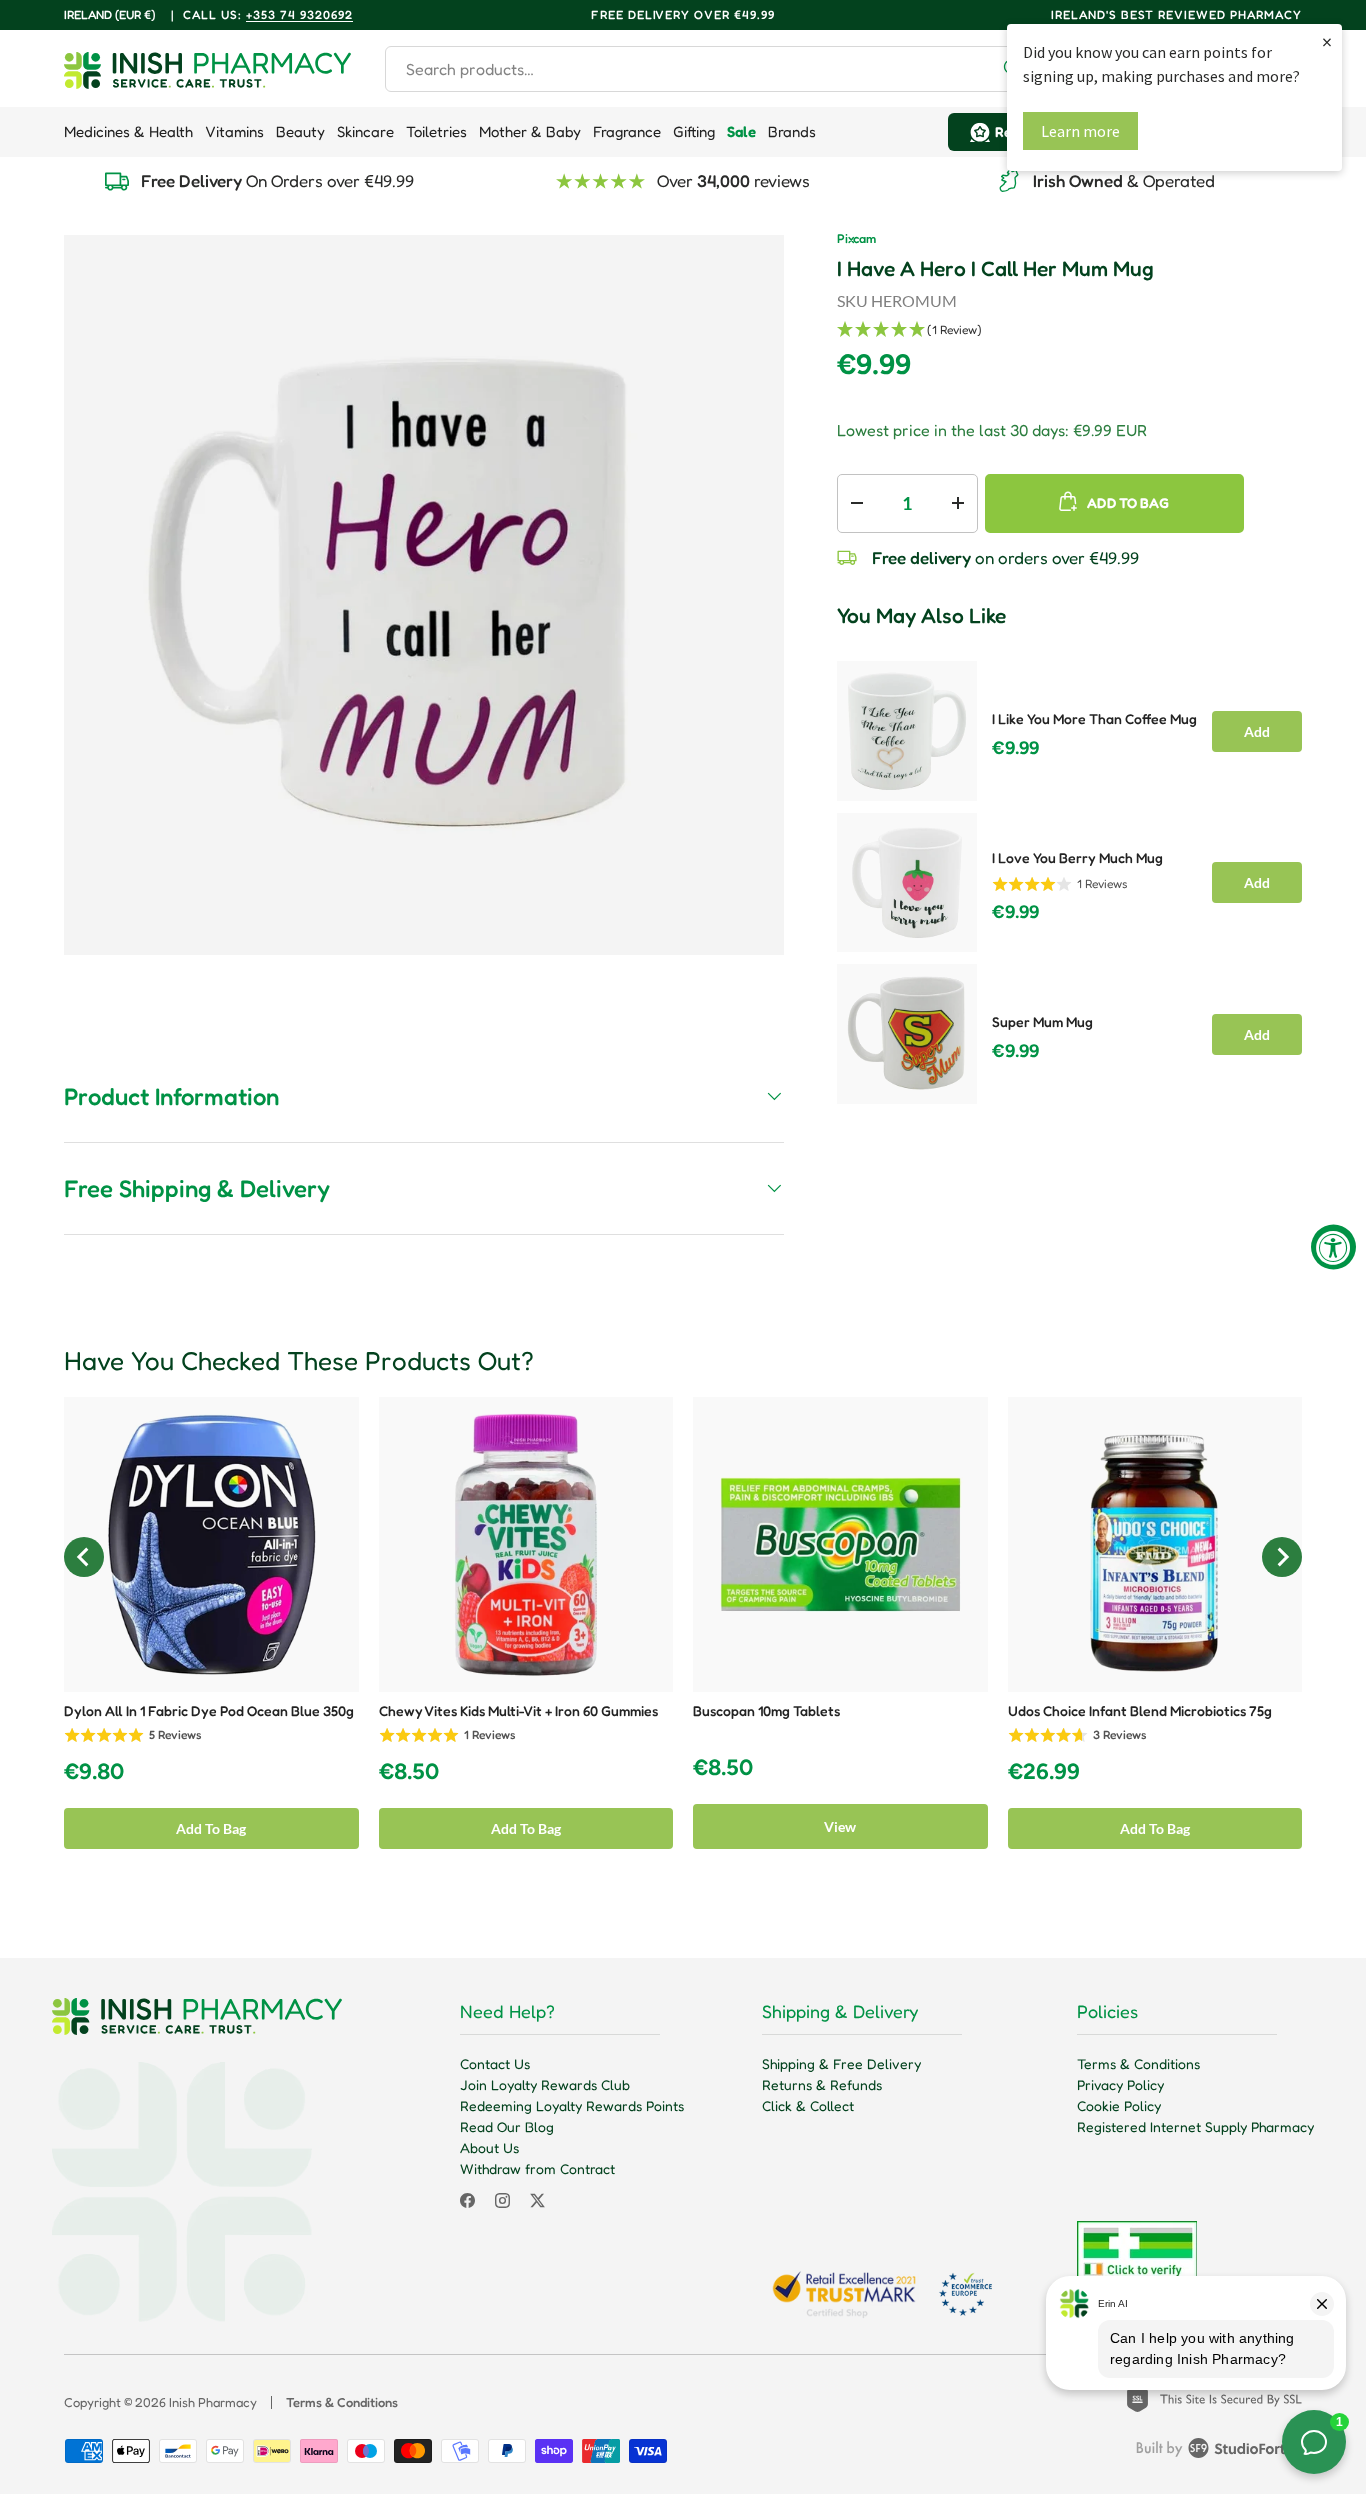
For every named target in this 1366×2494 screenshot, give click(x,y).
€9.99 (1015, 748)
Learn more (1080, 131)
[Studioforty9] (1219, 2452)
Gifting (694, 131)
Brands (792, 131)
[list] (424, 595)
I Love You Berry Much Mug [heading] (1077, 857)
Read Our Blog (507, 2126)
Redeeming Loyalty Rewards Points (572, 2105)
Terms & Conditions (1138, 2063)
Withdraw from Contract (537, 2168)
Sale (741, 131)
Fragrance (627, 131)
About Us (489, 2147)
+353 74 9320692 (299, 14)
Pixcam (856, 238)
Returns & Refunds (822, 2084)
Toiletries (436, 131)
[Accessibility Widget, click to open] (1333, 1247)
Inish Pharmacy (213, 2402)
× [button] (1327, 41)
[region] (1069, 876)
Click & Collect (808, 2105)
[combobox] (711, 69)
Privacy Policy (1120, 2084)
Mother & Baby (530, 131)
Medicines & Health (128, 131)
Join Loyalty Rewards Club (545, 2084)
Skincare (365, 131)
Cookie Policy (1119, 2105)
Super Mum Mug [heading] (1042, 1021)
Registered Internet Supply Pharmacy (1195, 2126)
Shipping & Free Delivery (841, 2063)
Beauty (300, 131)
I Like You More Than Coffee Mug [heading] (1094, 718)
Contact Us (495, 2063)
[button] (1069, 330)
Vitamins (234, 131)
